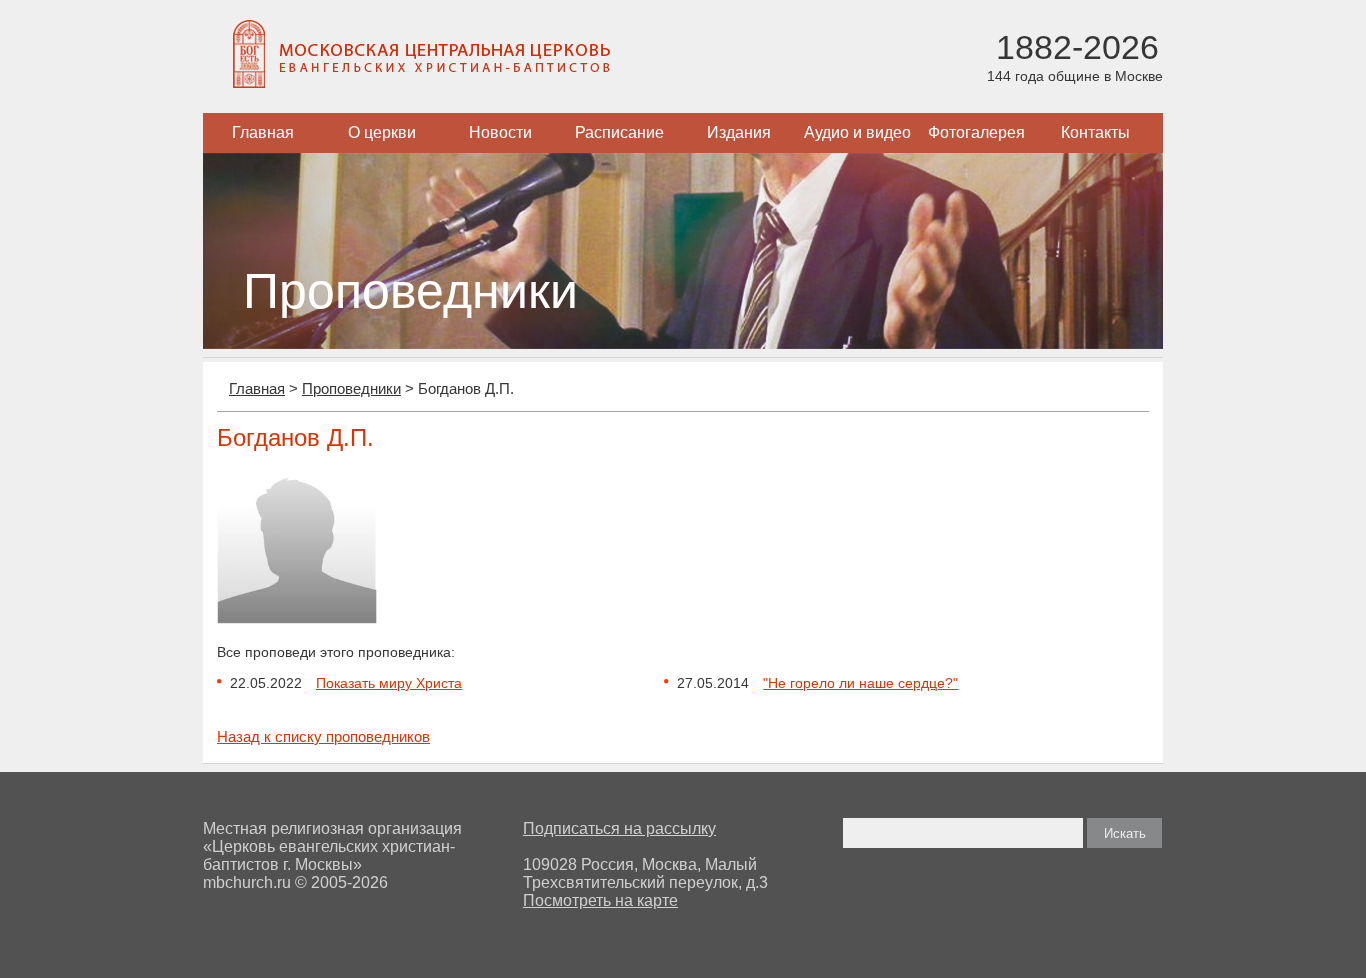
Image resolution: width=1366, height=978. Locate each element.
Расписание (619, 132)
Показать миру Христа (389, 683)
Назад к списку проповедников (323, 736)
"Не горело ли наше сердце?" (860, 683)
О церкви (382, 132)
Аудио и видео (857, 132)
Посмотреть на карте (600, 900)
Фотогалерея (976, 132)
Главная (263, 132)
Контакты (1095, 132)
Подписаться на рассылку (619, 828)
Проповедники (351, 388)
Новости (500, 132)
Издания (739, 132)
